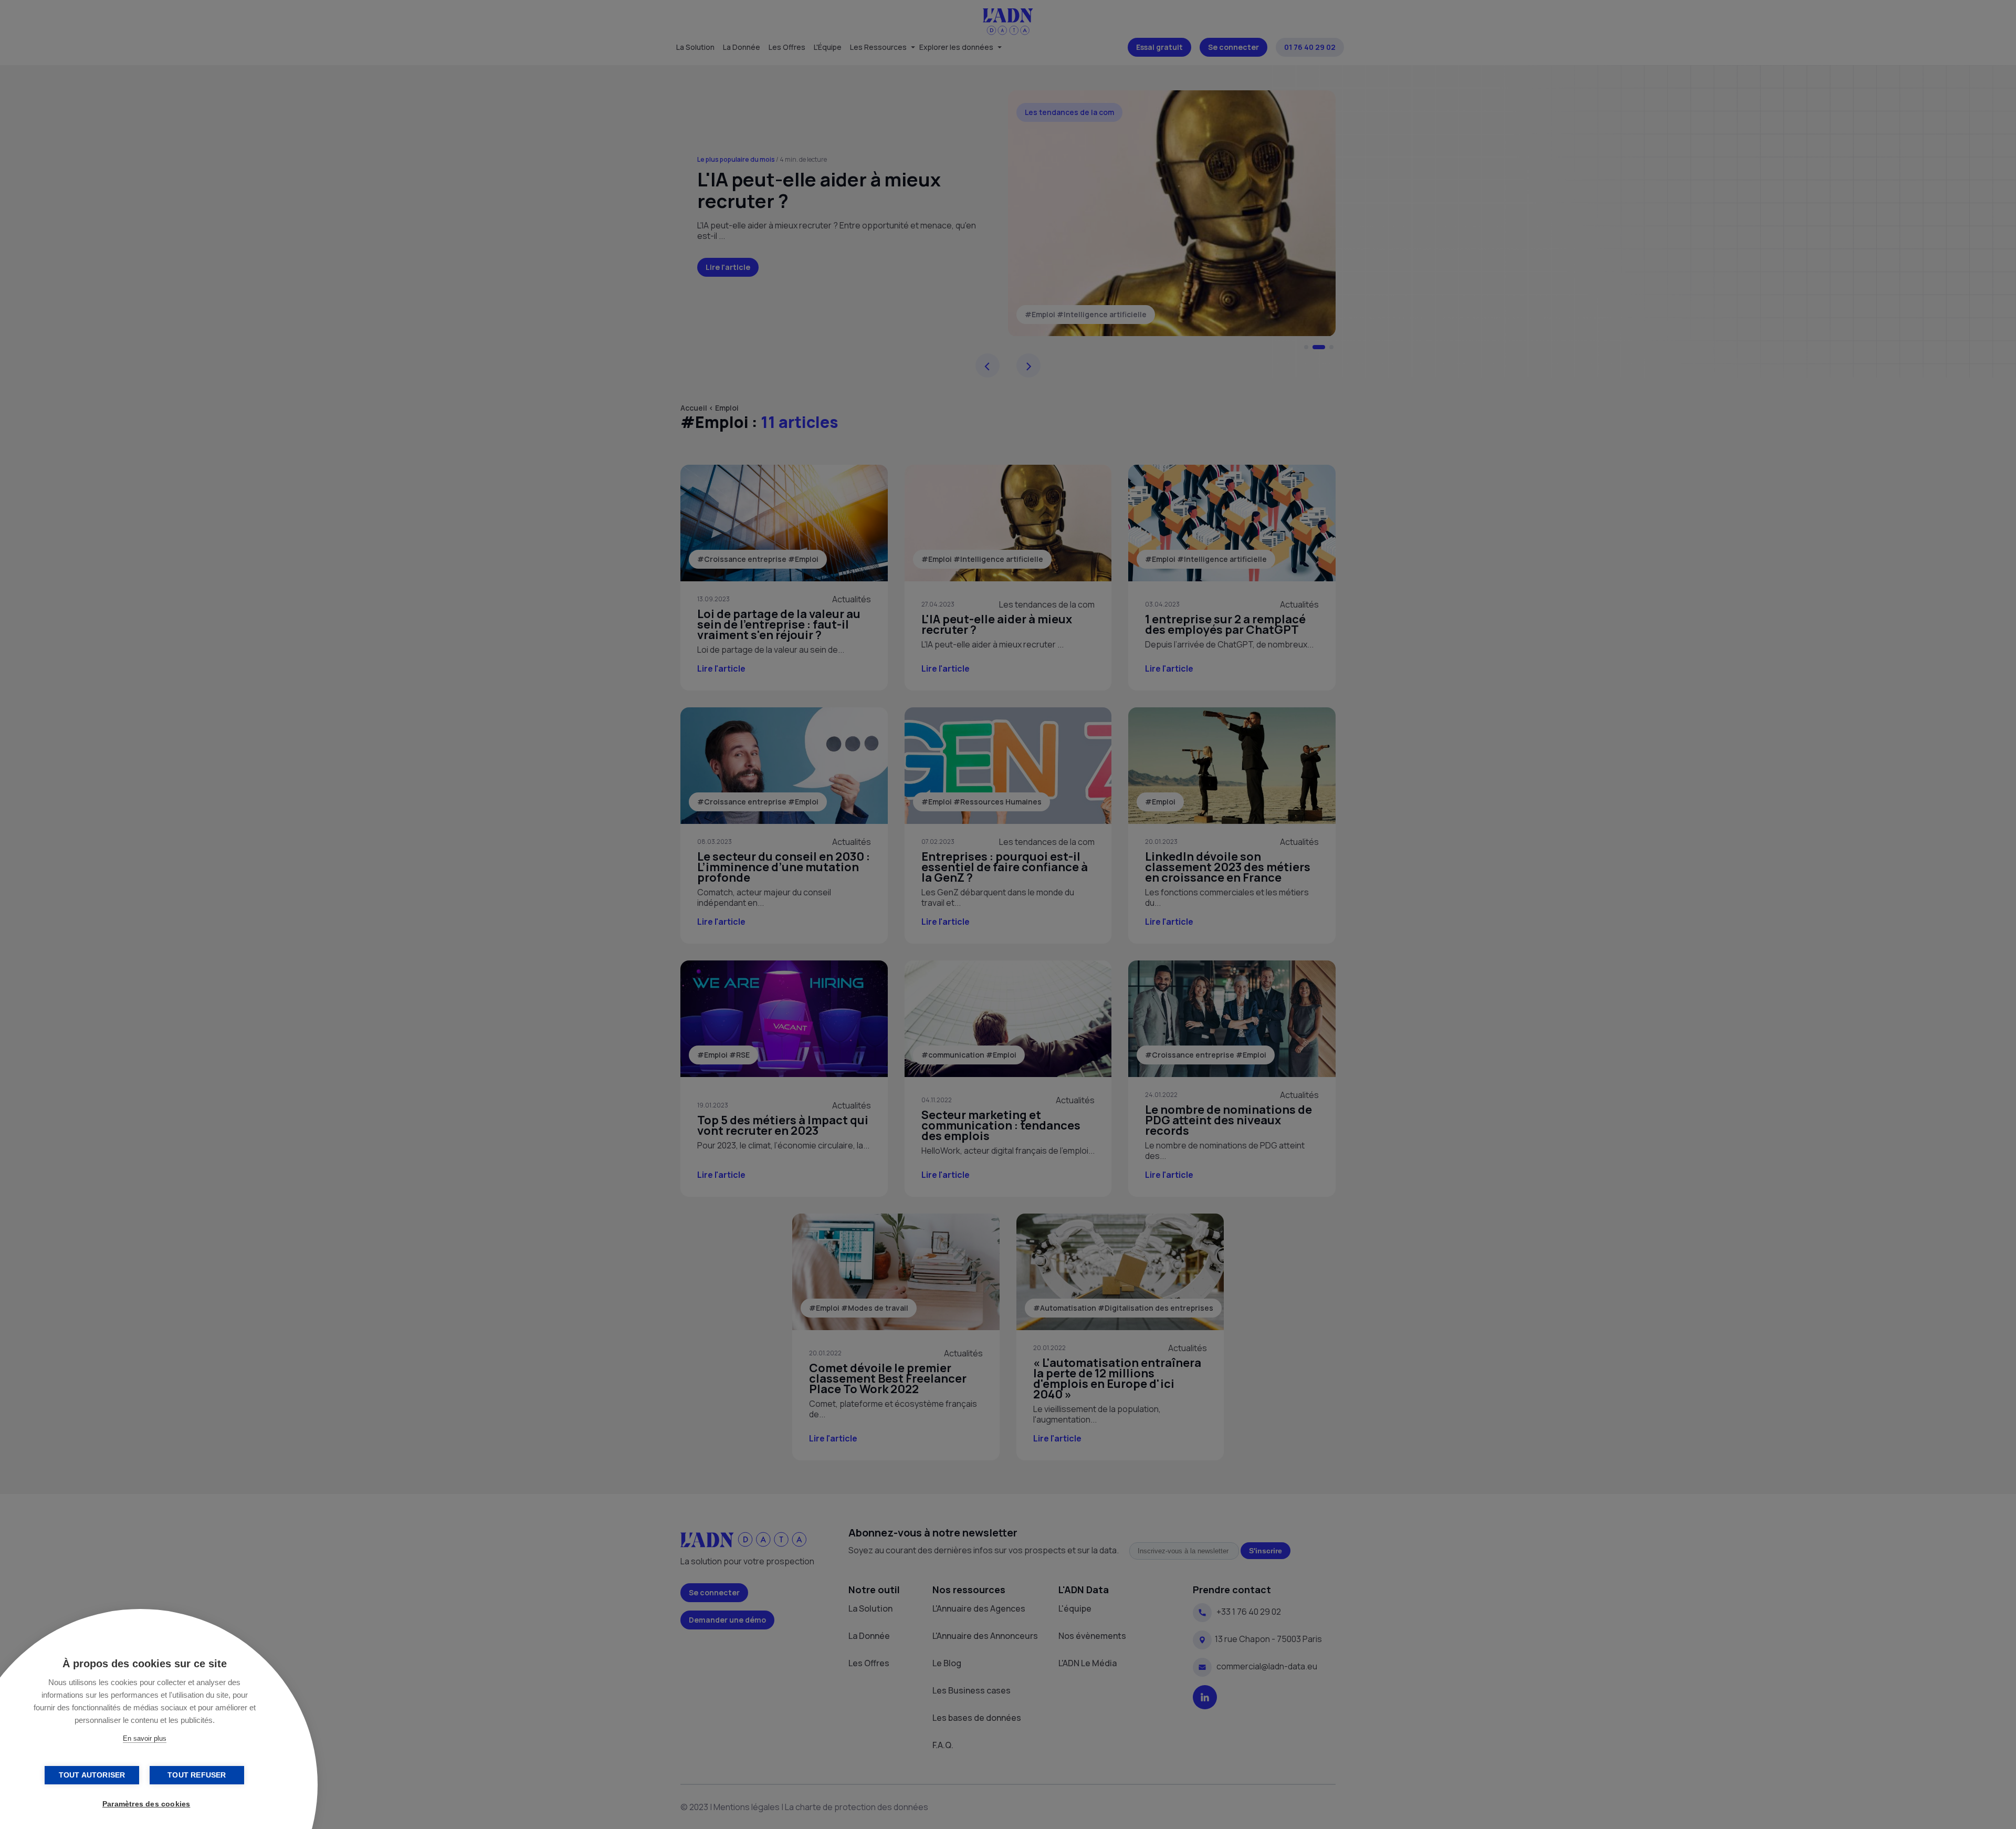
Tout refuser (197, 1775)
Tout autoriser (92, 1775)
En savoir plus (145, 1738)
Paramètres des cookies (146, 1804)
